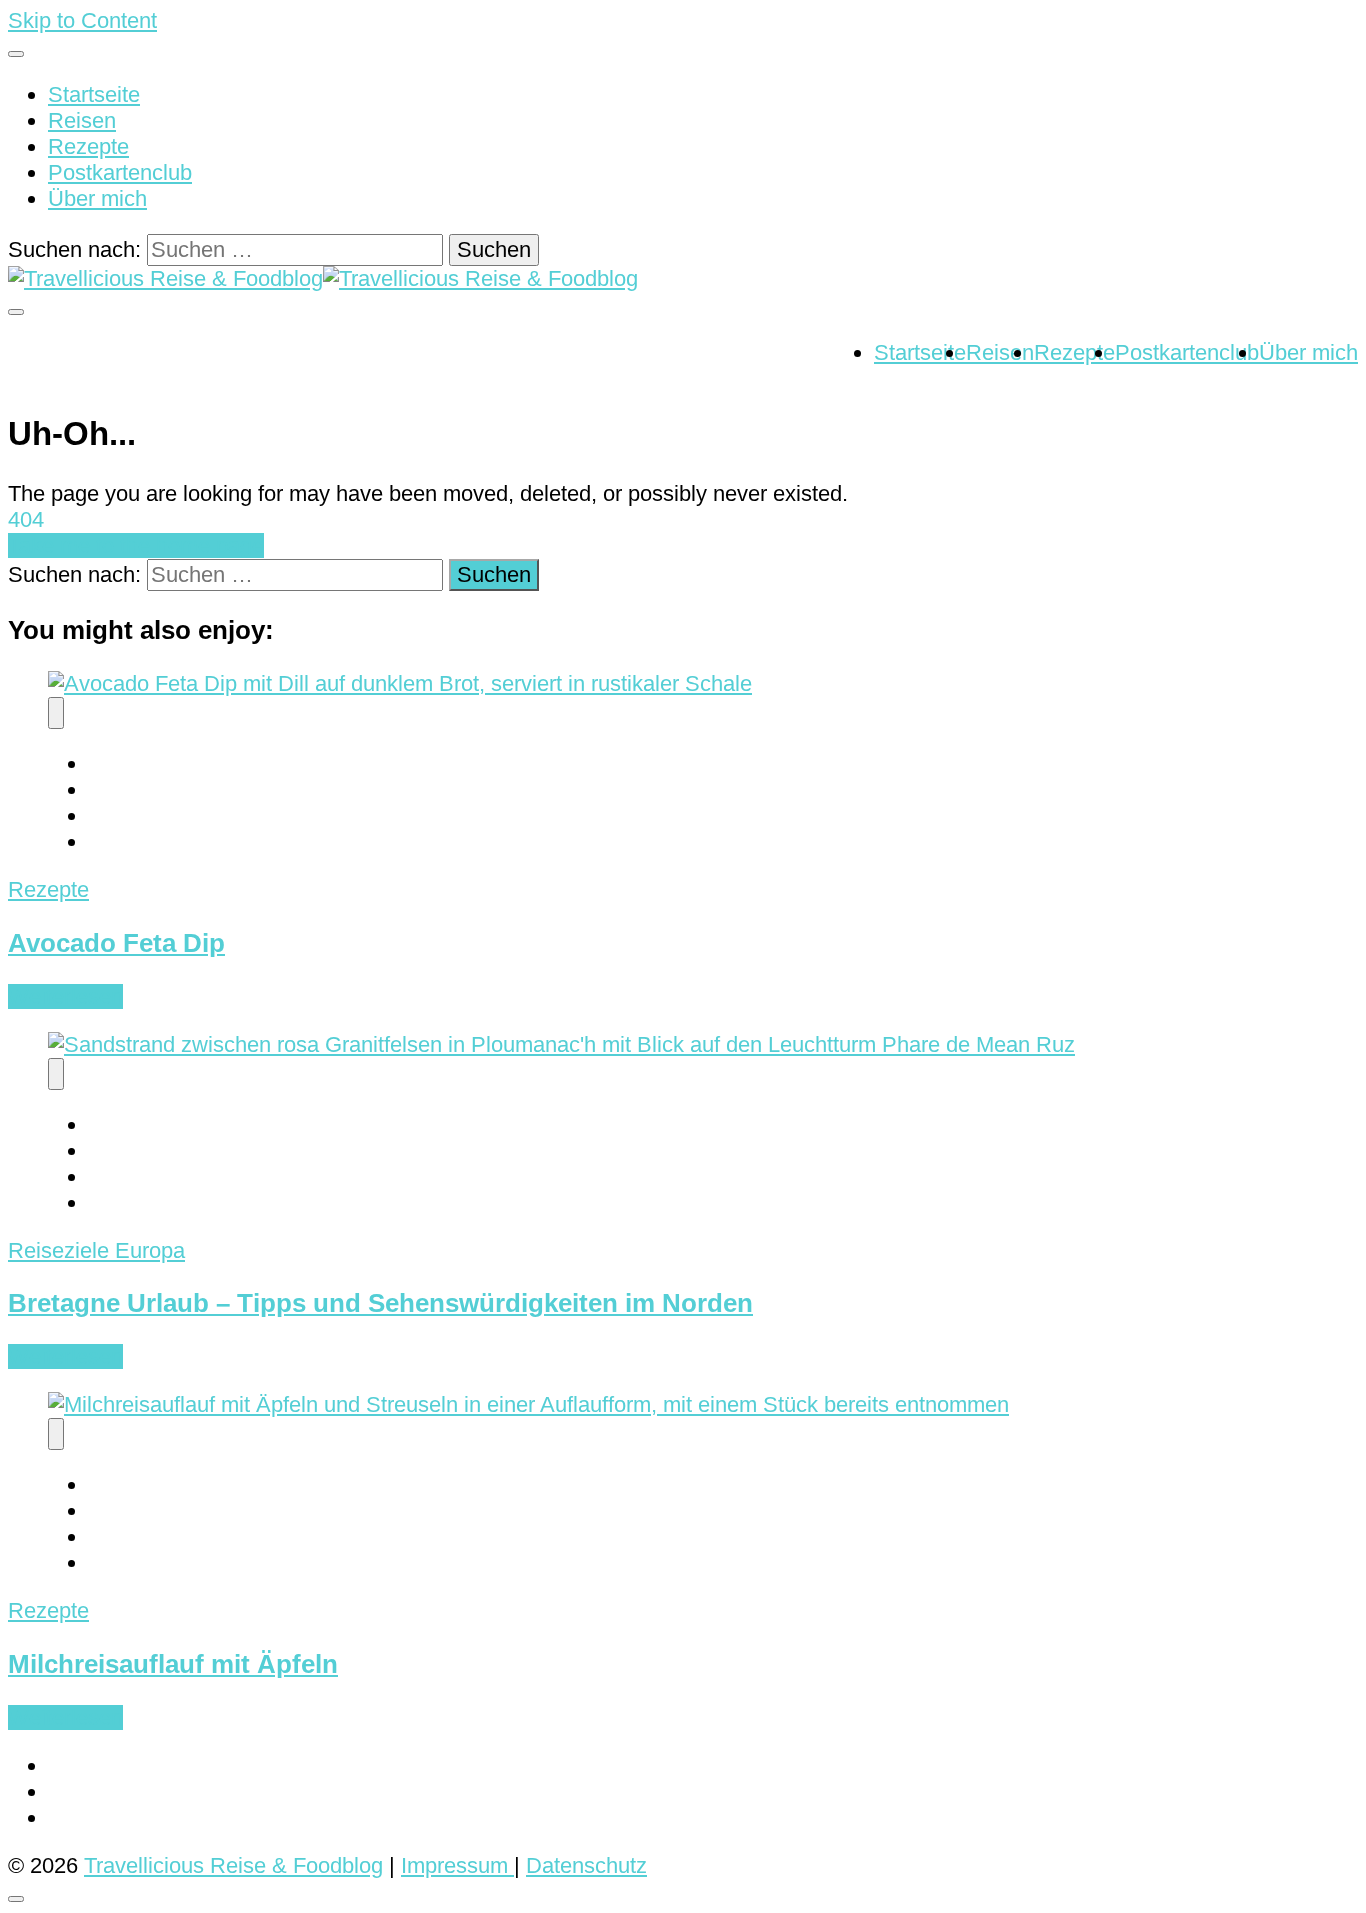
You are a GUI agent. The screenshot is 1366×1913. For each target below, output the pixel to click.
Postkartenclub (120, 172)
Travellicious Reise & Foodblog (233, 1865)
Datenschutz (586, 1865)
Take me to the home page (136, 545)
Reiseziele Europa (96, 1250)
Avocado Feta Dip (116, 943)
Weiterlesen (65, 996)
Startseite (94, 94)
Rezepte (88, 146)
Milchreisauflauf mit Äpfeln (173, 1664)
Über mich (97, 198)
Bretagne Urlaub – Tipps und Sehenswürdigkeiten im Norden (380, 1303)
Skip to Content (82, 20)
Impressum (457, 1865)
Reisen (82, 120)
